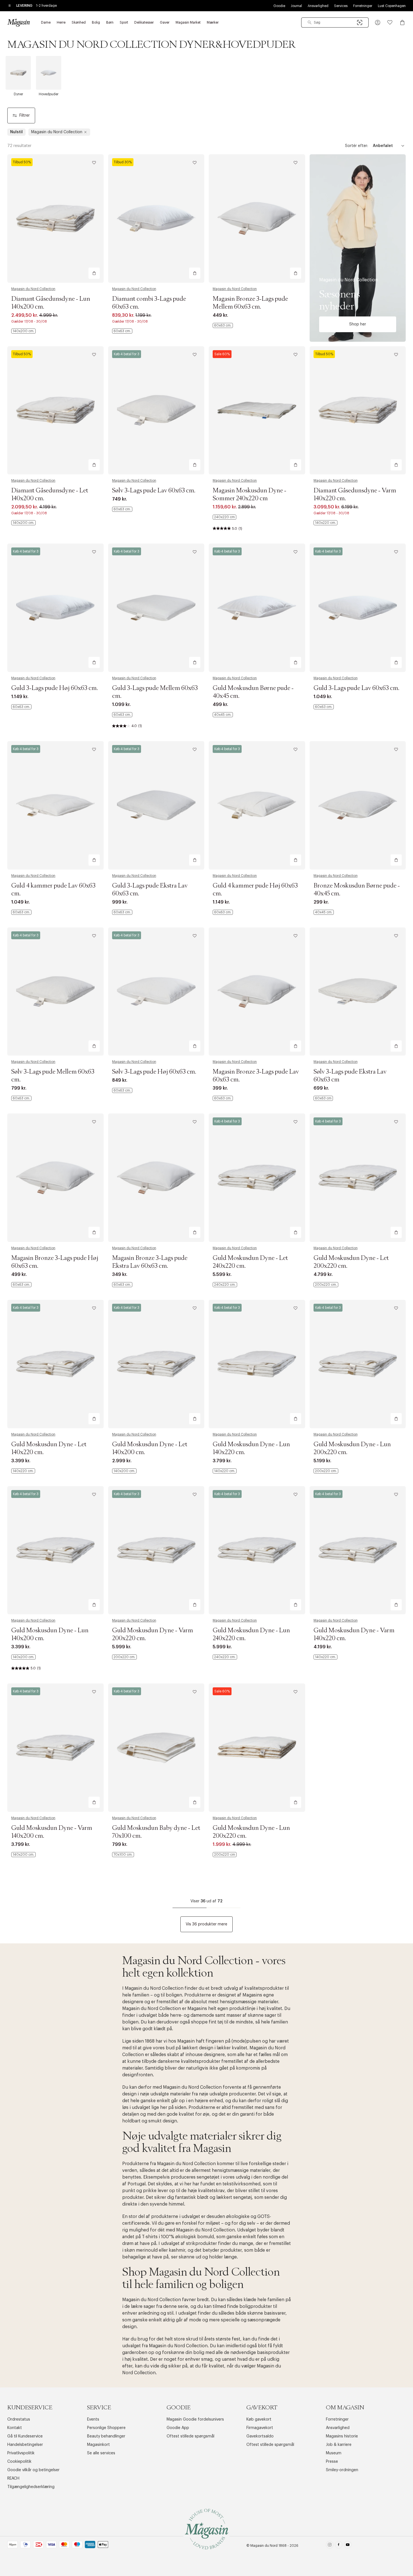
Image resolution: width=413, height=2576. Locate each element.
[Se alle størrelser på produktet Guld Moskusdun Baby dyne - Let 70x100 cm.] (123, 1855)
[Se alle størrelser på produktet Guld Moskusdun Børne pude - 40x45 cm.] (223, 715)
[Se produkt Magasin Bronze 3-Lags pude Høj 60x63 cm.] (55, 1178)
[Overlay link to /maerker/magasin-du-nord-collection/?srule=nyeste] (358, 248)
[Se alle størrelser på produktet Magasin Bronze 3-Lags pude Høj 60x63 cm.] (21, 1285)
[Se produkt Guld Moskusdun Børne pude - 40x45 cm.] (257, 608)
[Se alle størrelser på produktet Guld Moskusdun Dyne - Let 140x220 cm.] (23, 1471)
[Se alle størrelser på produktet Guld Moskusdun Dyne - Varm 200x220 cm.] (124, 1657)
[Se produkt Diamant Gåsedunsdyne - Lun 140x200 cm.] (55, 219)
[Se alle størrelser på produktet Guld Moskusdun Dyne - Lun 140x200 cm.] (23, 1657)
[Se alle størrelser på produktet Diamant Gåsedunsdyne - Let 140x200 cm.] (23, 523)
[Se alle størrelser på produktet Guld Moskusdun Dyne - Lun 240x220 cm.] (225, 1657)
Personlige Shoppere (106, 2428)
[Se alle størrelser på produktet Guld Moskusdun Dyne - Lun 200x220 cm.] (326, 1471)
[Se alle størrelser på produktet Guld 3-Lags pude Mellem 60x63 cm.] (122, 715)
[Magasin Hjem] (19, 22)
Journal (296, 6)
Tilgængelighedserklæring (31, 2487)
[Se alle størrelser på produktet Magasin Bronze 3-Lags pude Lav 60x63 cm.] (223, 1098)
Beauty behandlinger (106, 2436)
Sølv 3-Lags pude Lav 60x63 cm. (154, 491)
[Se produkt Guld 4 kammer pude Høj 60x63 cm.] (257, 805)
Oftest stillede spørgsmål (190, 2436)
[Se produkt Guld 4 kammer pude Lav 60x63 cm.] (55, 805)
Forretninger (363, 6)
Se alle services (101, 2453)
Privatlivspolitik (21, 2453)
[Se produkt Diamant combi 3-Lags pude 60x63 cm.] (156, 219)
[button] (378, 22)
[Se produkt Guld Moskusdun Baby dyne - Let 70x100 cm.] (156, 1748)
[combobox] (335, 22)
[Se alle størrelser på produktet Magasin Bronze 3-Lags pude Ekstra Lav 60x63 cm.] (122, 1285)
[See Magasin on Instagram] (330, 2546)
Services (341, 6)
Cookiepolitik (19, 2462)
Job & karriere (339, 2445)
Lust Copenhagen (392, 6)
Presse (332, 2462)
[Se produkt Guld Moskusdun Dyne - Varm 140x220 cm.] (358, 1550)
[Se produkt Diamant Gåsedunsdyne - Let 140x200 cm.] (55, 410)
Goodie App (178, 2428)
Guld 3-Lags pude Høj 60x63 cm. (55, 688)
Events (93, 2419)
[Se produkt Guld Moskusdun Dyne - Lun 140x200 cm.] (55, 1550)
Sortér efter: (357, 146)
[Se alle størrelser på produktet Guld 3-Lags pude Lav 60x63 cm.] (324, 707)
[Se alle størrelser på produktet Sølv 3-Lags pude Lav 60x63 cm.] (122, 509)
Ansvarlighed (318, 6)
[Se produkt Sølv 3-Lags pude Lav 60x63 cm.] (156, 410)
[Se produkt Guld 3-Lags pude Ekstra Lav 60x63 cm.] (156, 805)
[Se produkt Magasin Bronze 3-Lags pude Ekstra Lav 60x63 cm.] (156, 1178)
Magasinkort (98, 2445)
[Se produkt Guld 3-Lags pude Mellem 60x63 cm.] (156, 608)
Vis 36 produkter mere (206, 1924)
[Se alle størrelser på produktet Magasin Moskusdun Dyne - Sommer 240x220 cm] (224, 517)
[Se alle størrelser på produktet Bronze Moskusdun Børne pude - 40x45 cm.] (324, 912)
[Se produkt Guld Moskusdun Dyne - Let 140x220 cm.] (55, 1364)
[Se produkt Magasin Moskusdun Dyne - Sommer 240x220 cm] (257, 410)
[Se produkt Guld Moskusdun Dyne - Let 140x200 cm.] (156, 1364)
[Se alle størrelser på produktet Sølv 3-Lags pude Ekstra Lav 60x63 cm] (323, 1098)
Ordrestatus (19, 2419)
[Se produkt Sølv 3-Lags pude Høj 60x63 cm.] (156, 992)
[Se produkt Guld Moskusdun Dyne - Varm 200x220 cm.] (156, 1550)
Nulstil (16, 132)
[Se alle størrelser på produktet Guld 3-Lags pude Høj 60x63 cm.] (21, 707)
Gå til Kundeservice (25, 2436)
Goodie (279, 6)
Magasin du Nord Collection (33, 289)
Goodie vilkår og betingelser (33, 2470)
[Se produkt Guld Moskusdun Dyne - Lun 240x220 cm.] (257, 1550)
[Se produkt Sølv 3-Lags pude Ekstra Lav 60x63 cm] (358, 992)
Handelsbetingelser (25, 2445)
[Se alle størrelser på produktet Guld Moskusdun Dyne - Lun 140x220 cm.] (225, 1471)
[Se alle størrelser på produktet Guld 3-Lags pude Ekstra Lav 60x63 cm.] (122, 912)
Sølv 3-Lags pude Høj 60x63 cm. (154, 1072)
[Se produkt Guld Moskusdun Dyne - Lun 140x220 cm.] (257, 1364)
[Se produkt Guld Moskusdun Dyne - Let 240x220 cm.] (257, 1178)
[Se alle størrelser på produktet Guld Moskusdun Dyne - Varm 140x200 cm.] (23, 1855)
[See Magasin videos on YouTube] (348, 2546)
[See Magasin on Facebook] (339, 2546)
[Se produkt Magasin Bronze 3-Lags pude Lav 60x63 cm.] (257, 992)
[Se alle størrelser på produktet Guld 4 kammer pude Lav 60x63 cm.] (21, 912)
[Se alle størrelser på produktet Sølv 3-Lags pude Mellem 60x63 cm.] (21, 1098)
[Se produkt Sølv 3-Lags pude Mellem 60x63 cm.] (55, 992)
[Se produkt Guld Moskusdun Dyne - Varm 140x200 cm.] (55, 1748)
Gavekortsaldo (260, 2436)
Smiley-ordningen (342, 2470)
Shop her (358, 324)
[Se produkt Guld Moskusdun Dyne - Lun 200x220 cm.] (358, 1364)
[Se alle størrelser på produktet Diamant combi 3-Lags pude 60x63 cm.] (122, 331)
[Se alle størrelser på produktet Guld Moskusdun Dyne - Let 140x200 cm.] (124, 1471)
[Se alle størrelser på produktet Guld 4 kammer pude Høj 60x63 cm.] (223, 912)
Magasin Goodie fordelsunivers (195, 2419)
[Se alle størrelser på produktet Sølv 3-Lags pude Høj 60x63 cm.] (122, 1090)
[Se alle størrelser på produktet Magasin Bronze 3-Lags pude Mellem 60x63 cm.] (223, 325)
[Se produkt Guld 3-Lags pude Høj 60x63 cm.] (55, 608)
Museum (334, 2453)
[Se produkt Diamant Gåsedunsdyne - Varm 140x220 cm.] (358, 410)
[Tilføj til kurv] (94, 273)
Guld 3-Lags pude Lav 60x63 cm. (356, 688)
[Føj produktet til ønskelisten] (94, 163)
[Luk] (295, 1316)
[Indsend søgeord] (310, 22)
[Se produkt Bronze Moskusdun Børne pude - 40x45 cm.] (358, 805)
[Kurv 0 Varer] (402, 22)
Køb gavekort (259, 2419)
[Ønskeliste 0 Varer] (390, 22)
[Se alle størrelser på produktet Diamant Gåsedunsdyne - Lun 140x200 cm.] (23, 331)
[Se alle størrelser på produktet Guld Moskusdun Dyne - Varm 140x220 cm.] (325, 1657)
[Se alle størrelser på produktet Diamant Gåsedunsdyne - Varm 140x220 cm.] (325, 523)
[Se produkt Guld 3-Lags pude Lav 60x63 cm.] (358, 608)
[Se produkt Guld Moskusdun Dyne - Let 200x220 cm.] (358, 1178)
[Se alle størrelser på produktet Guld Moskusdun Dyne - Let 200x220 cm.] (326, 1285)
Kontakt (15, 2428)
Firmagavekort (260, 2428)
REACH (13, 2478)
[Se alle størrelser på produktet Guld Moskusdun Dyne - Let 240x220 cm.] (225, 1285)
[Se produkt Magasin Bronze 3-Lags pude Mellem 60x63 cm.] (257, 219)
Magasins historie (342, 2436)
